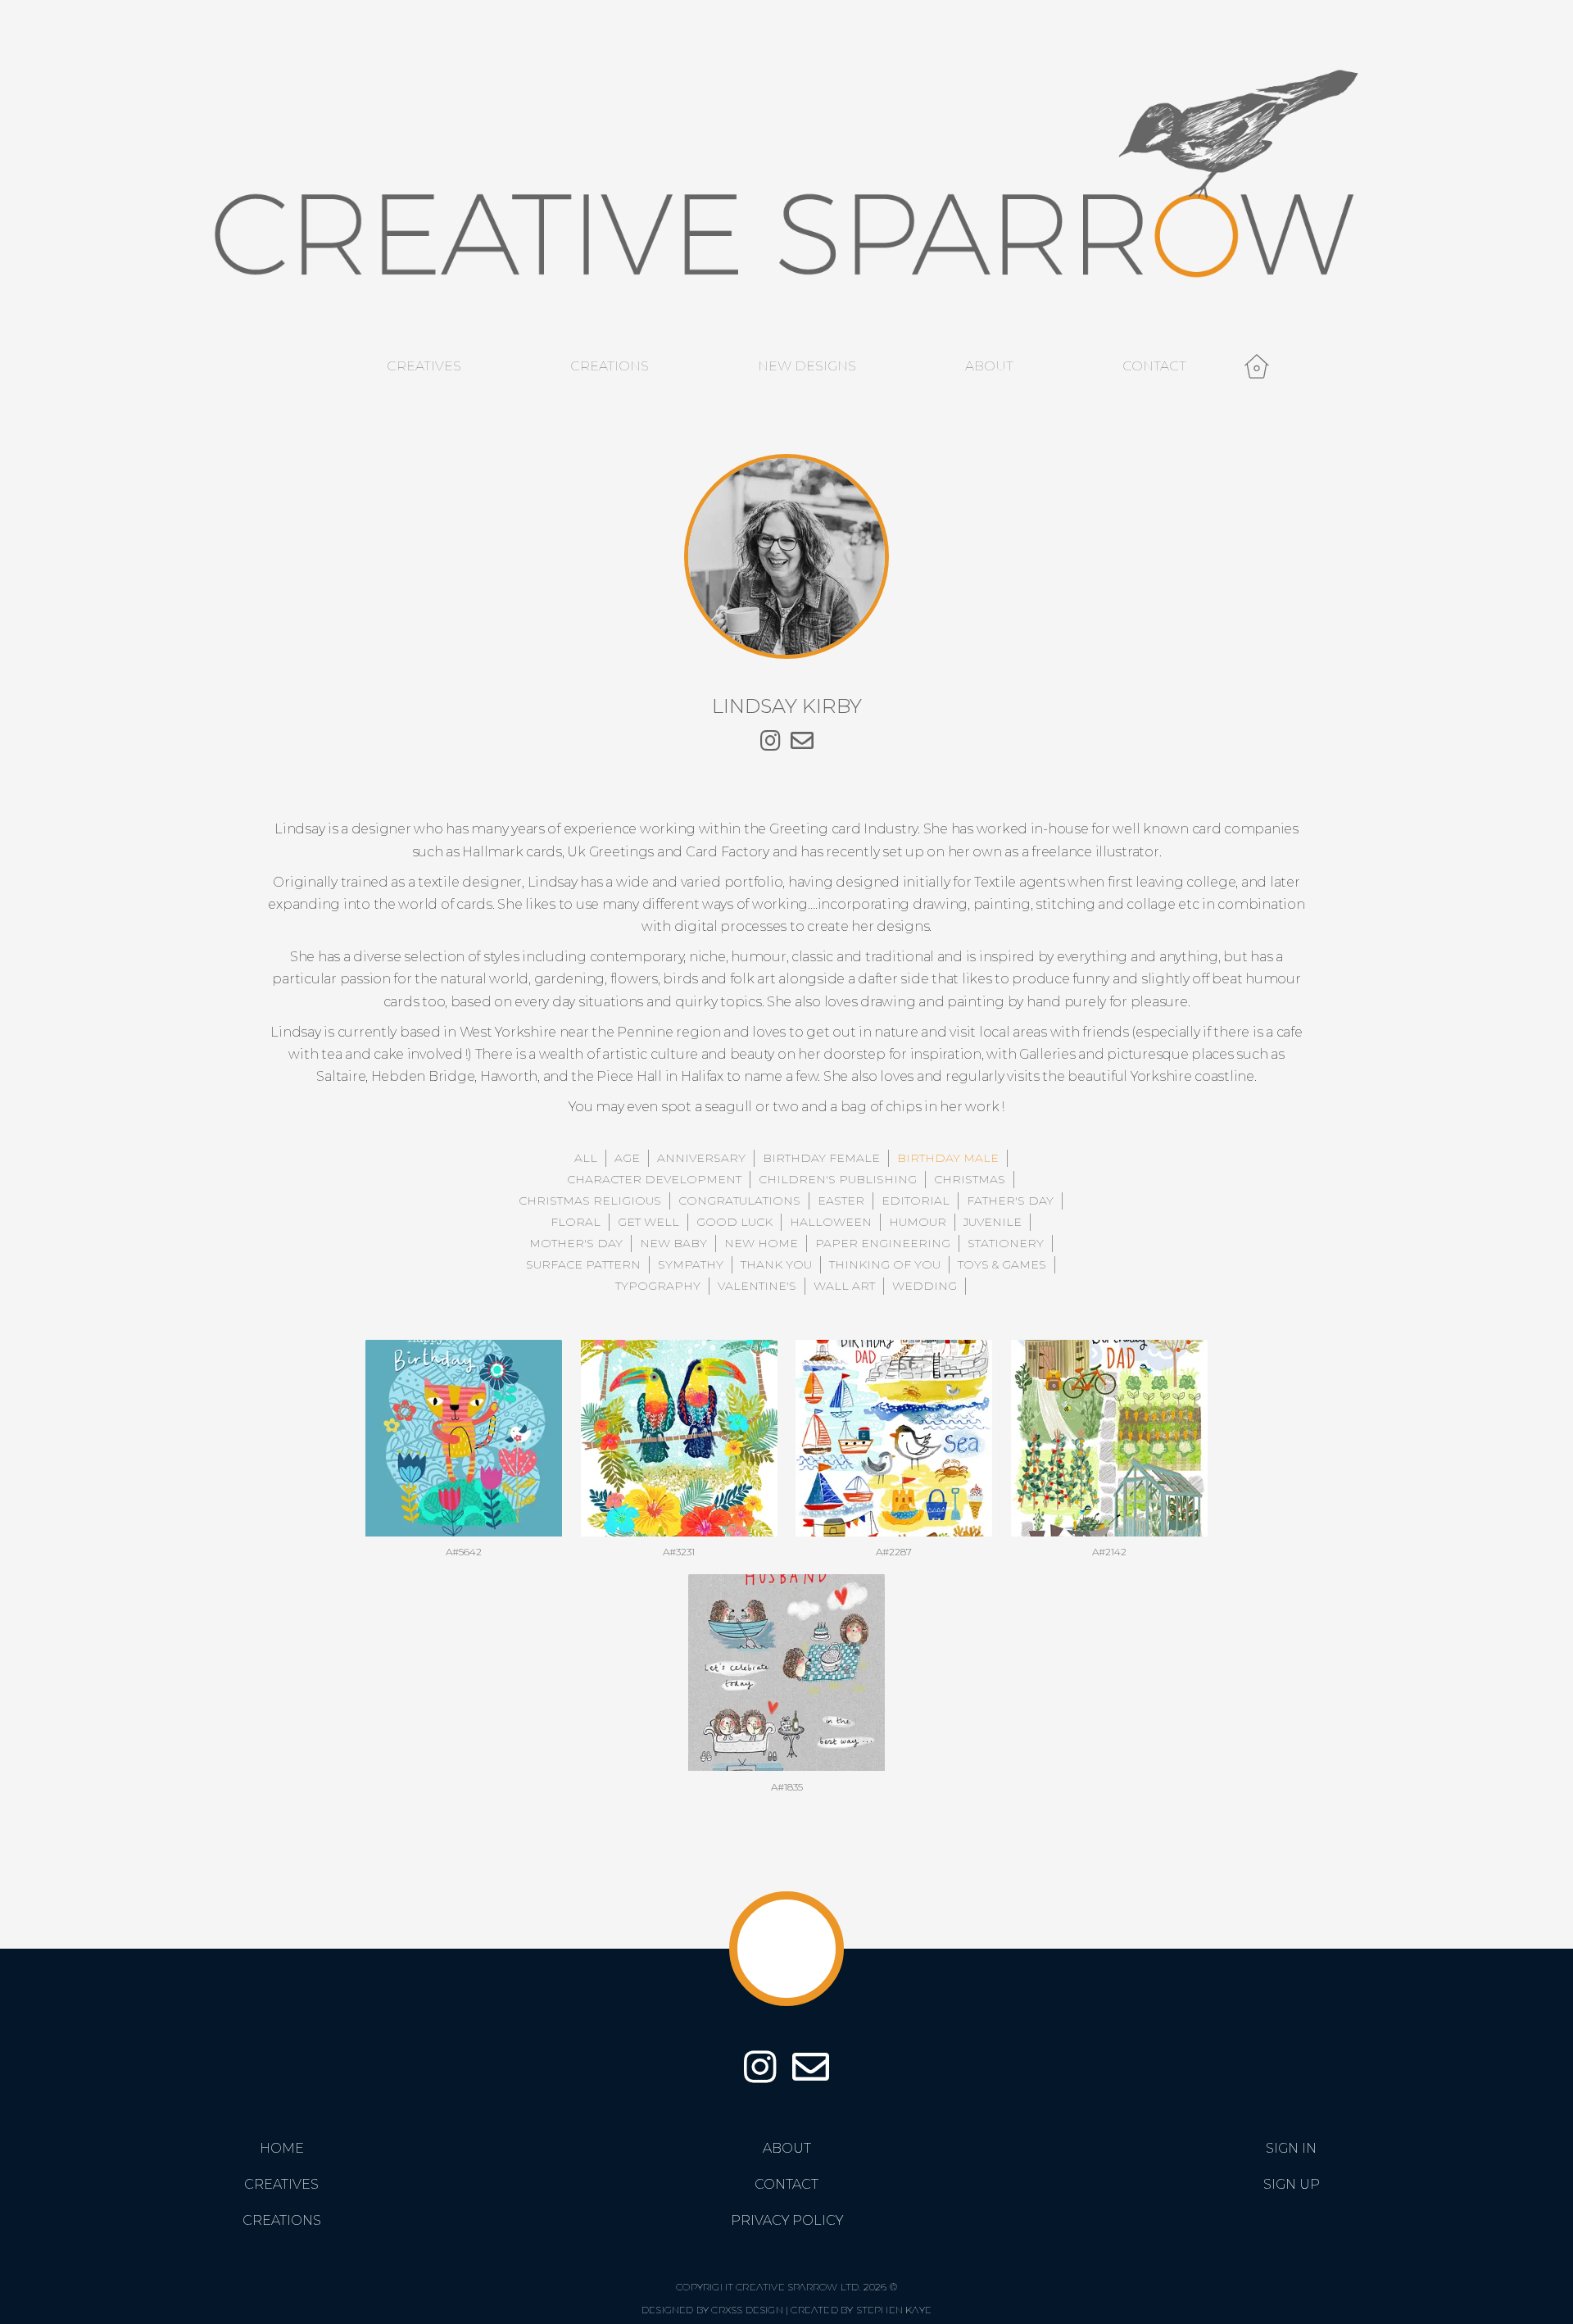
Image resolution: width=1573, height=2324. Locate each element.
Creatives (424, 366)
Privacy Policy (787, 2220)
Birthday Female (821, 1158)
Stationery (1006, 1243)
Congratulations (739, 1201)
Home (282, 2148)
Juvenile (993, 1222)
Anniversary (701, 1158)
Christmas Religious (590, 1201)
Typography (658, 1286)
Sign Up (1292, 2184)
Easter (841, 1201)
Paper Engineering (883, 1243)
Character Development (654, 1179)
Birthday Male (948, 1158)
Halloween (831, 1222)
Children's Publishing (838, 1179)
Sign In (1291, 2148)
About (989, 366)
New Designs (807, 366)
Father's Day (1010, 1201)
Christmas (970, 1179)
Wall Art (844, 1286)
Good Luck (734, 1222)
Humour (918, 1222)
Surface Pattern (583, 1264)
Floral (576, 1222)
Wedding (925, 1286)
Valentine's (757, 1286)
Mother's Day (576, 1243)
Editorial (916, 1201)
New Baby (673, 1243)
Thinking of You (885, 1264)
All (586, 1158)
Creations (610, 366)
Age (627, 1158)
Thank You (776, 1264)
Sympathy (691, 1264)
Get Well (648, 1222)
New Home (761, 1243)
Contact (1154, 366)
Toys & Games (1002, 1264)
